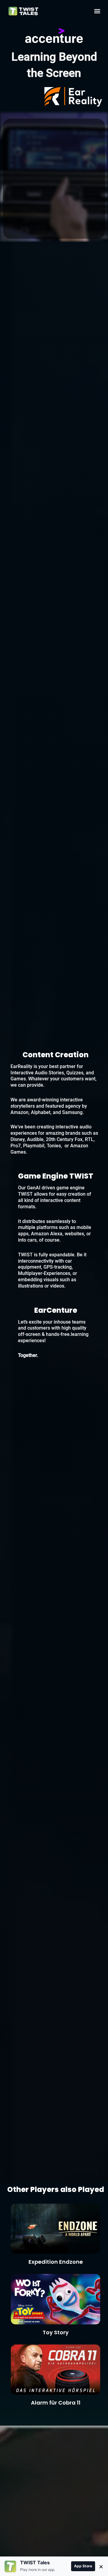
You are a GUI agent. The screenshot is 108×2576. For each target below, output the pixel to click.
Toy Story (56, 2332)
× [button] (101, 2566)
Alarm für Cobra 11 (56, 2403)
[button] (97, 11)
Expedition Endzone (56, 2262)
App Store (83, 2566)
